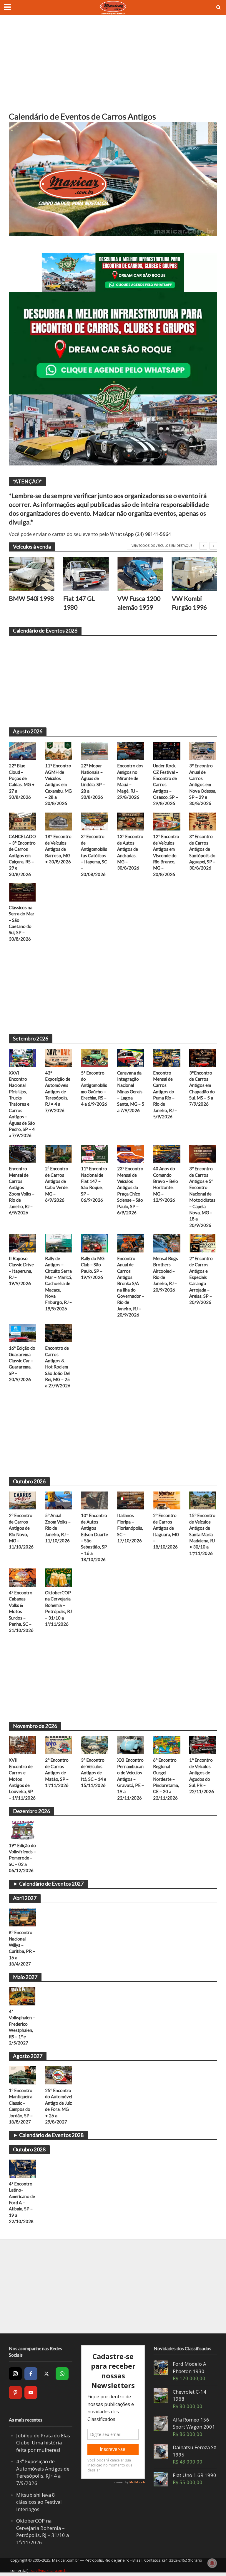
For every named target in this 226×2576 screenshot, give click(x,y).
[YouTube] (31, 2392)
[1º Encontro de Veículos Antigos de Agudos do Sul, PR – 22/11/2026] (203, 1745)
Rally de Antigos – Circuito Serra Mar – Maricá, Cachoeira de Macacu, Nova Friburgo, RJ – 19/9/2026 (58, 1283)
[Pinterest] (15, 2392)
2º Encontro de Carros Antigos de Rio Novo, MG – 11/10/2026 (21, 1531)
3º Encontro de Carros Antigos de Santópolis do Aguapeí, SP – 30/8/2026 (202, 852)
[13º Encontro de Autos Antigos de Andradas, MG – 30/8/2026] (131, 821)
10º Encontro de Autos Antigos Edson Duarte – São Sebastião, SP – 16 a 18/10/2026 (94, 1537)
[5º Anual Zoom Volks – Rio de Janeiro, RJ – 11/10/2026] (59, 1500)
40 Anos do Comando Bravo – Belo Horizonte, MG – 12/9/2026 (166, 1184)
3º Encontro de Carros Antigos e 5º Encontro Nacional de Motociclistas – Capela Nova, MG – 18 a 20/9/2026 (202, 1197)
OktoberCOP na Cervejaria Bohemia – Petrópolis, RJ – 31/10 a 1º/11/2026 (58, 1608)
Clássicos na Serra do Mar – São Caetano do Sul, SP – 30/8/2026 (22, 923)
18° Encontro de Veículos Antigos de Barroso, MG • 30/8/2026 (58, 849)
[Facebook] (31, 2374)
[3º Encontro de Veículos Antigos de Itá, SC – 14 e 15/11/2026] (95, 1745)
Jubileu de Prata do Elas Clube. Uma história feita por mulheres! (43, 2443)
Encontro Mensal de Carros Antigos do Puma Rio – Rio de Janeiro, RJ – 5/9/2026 (165, 1095)
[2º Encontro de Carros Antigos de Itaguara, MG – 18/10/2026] (167, 1500)
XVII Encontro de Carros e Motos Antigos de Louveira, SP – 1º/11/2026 (22, 1779)
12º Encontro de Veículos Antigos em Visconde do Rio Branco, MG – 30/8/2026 (166, 855)
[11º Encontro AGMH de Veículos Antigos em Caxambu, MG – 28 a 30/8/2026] (59, 750)
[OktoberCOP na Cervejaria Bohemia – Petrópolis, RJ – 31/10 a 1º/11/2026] (59, 1577)
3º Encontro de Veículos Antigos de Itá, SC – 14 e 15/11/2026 (94, 1773)
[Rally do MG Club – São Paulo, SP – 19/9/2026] (95, 1243)
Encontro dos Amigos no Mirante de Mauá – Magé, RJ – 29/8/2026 (130, 781)
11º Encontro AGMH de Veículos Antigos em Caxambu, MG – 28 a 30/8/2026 (58, 784)
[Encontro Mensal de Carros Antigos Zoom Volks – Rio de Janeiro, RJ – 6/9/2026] (23, 1153)
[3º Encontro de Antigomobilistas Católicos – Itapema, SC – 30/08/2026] (95, 821)
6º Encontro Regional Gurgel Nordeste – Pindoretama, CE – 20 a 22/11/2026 (166, 1779)
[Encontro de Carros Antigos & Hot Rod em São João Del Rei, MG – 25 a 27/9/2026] (59, 1333)
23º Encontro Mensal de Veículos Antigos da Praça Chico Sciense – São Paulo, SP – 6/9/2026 (130, 1191)
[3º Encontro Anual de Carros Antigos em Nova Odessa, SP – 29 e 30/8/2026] (203, 750)
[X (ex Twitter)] (46, 2374)
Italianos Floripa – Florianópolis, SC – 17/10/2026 (130, 1528)
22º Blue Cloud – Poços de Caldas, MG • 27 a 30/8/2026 (22, 781)
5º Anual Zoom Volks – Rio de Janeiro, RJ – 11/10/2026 (58, 1528)
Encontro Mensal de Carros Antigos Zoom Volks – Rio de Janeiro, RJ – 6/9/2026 (22, 1191)
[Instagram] (15, 2374)
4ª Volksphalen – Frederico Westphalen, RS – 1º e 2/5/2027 (22, 2027)
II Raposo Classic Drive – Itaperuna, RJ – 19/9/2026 (21, 1271)
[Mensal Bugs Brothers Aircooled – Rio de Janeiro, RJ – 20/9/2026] (167, 1243)
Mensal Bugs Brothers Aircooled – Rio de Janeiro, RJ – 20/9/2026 (166, 1274)
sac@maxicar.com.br (50, 2570)
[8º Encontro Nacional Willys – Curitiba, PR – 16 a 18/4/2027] (23, 1917)
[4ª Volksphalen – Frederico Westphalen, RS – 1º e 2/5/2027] (23, 1996)
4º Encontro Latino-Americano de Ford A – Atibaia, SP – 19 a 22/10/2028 (22, 2202)
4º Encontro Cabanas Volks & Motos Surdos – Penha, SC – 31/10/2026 (21, 1611)
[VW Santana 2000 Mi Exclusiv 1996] (195, 574)
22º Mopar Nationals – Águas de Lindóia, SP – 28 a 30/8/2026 (93, 781)
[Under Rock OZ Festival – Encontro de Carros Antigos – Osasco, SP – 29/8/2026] (167, 750)
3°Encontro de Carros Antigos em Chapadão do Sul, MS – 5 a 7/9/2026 (202, 1088)
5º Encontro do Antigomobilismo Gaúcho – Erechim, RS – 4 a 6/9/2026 (94, 1088)
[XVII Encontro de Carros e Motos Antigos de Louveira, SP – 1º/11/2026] (23, 1745)
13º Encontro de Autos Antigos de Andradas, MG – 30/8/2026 (130, 852)
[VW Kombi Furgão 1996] (140, 574)
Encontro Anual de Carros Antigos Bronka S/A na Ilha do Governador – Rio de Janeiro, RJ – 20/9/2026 (131, 1287)
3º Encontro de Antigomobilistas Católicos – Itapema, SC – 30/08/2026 (94, 855)
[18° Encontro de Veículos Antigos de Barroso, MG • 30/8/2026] (59, 821)
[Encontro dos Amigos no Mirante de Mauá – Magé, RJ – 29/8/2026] (131, 750)
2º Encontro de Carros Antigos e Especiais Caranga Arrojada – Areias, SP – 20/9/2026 (201, 1280)
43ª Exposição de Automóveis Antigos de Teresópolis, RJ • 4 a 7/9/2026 (58, 1092)
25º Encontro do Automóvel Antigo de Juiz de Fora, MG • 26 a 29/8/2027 (59, 2106)
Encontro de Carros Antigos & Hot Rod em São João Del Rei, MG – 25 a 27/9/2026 (58, 1367)
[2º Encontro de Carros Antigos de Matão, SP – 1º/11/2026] (59, 1745)
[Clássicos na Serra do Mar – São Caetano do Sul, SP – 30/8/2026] (23, 892)
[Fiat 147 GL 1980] (32, 574)
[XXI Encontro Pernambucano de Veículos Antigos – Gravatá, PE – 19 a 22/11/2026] (131, 1745)
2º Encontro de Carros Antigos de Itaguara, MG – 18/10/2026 (166, 1531)
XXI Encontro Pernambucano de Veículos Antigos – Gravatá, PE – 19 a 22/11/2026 (131, 1779)
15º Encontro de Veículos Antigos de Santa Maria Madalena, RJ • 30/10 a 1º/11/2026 (202, 1534)
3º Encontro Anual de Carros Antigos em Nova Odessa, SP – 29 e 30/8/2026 (203, 784)
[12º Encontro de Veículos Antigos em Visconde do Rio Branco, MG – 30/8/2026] (167, 821)
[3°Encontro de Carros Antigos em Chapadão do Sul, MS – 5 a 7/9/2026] (203, 1057)
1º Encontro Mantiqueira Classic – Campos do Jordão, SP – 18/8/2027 (21, 2106)
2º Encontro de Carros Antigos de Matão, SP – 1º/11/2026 (57, 1773)
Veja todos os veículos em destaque (162, 546)
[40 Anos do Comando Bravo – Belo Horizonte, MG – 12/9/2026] (167, 1153)
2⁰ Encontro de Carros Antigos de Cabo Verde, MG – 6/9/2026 (57, 1184)
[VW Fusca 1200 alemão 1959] (86, 574)
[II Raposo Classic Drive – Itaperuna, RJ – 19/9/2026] (23, 1243)
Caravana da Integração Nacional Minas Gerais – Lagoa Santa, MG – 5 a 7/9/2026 (131, 1092)
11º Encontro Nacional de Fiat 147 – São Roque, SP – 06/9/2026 (94, 1184)
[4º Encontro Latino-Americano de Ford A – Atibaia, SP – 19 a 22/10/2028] (23, 2168)
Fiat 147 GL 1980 (25, 603)
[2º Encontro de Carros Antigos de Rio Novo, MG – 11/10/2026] (23, 1500)
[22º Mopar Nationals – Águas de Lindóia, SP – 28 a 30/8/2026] (95, 750)
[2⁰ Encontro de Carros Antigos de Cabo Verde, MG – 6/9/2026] (59, 1153)
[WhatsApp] (62, 2374)
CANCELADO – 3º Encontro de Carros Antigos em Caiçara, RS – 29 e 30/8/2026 (22, 855)
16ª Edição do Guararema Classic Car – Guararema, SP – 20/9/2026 (22, 1364)
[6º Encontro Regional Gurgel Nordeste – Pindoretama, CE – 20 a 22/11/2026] (167, 1745)
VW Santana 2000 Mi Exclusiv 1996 (191, 607)
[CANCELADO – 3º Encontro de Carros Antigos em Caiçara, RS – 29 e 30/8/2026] (23, 821)
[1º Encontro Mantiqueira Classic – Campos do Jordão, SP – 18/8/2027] (23, 2075)
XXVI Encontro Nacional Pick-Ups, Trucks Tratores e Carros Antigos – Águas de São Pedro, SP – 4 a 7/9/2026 (22, 1104)
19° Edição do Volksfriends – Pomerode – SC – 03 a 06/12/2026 (22, 1858)
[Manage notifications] (212, 2563)
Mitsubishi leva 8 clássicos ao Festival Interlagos (39, 2502)
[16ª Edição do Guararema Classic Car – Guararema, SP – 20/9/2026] (23, 1333)
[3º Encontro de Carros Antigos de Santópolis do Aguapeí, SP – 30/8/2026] (203, 821)
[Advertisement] (113, 68)
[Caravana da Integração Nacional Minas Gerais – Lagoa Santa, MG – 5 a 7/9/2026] (131, 1057)
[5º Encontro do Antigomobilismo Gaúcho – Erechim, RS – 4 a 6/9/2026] (95, 1057)
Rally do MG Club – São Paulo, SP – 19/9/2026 (93, 1268)
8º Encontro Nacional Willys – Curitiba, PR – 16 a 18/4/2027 (22, 1948)
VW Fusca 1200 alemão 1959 (85, 603)
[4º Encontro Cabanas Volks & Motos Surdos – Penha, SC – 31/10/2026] (23, 1577)
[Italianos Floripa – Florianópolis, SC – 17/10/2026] (131, 1500)
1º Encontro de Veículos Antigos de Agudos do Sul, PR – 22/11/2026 (202, 1776)
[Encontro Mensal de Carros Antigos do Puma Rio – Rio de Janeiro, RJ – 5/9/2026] (167, 1057)
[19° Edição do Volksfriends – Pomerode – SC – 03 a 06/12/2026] (23, 1830)
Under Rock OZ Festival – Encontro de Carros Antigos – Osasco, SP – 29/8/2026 (166, 784)
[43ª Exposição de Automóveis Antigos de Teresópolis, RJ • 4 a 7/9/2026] (59, 1057)
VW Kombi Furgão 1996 (135, 603)
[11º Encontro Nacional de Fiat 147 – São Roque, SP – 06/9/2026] (95, 1153)
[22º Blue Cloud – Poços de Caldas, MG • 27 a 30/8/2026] (23, 750)
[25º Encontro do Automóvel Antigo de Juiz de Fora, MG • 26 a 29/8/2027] (59, 2075)
